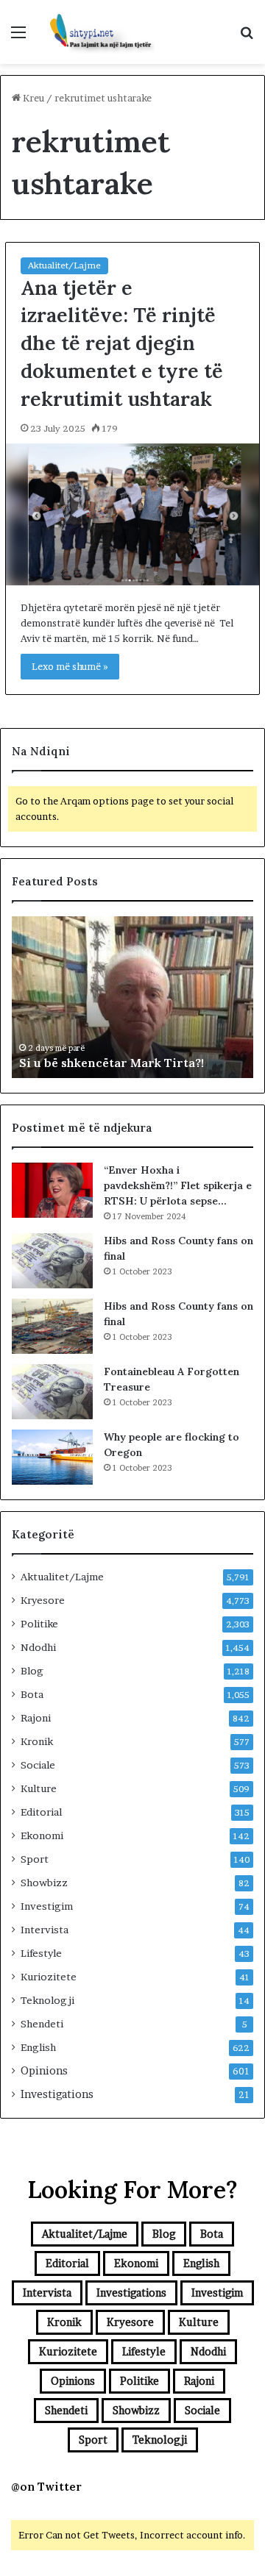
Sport (35, 1859)
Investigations (57, 2094)
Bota (32, 1694)
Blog (32, 1671)
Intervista (45, 1930)
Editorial (41, 1812)
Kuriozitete (49, 1977)
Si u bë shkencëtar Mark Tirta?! (112, 1063)
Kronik (37, 1741)
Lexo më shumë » (70, 666)
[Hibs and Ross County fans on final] (52, 1261)
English (38, 2047)
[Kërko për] (247, 37)
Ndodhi (38, 1647)
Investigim (47, 1906)
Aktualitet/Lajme (64, 265)
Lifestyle (41, 1953)
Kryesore (43, 1600)
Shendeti (42, 2024)
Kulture (39, 1788)
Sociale (38, 1765)
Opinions (44, 2071)
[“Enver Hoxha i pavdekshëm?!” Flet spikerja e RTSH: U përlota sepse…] (52, 1190)
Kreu (32, 98)
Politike (39, 1624)
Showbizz (44, 1883)
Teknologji (47, 2000)
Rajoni (36, 1718)
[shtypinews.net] (96, 32)
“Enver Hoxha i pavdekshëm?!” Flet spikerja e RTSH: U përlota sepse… (178, 1185)
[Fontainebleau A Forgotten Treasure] (52, 1392)
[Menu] (18, 37)
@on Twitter (46, 2487)
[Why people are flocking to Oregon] (52, 1457)
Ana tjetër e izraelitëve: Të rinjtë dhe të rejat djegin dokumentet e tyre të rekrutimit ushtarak (122, 343)
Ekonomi (42, 1835)
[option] (132, 997)
